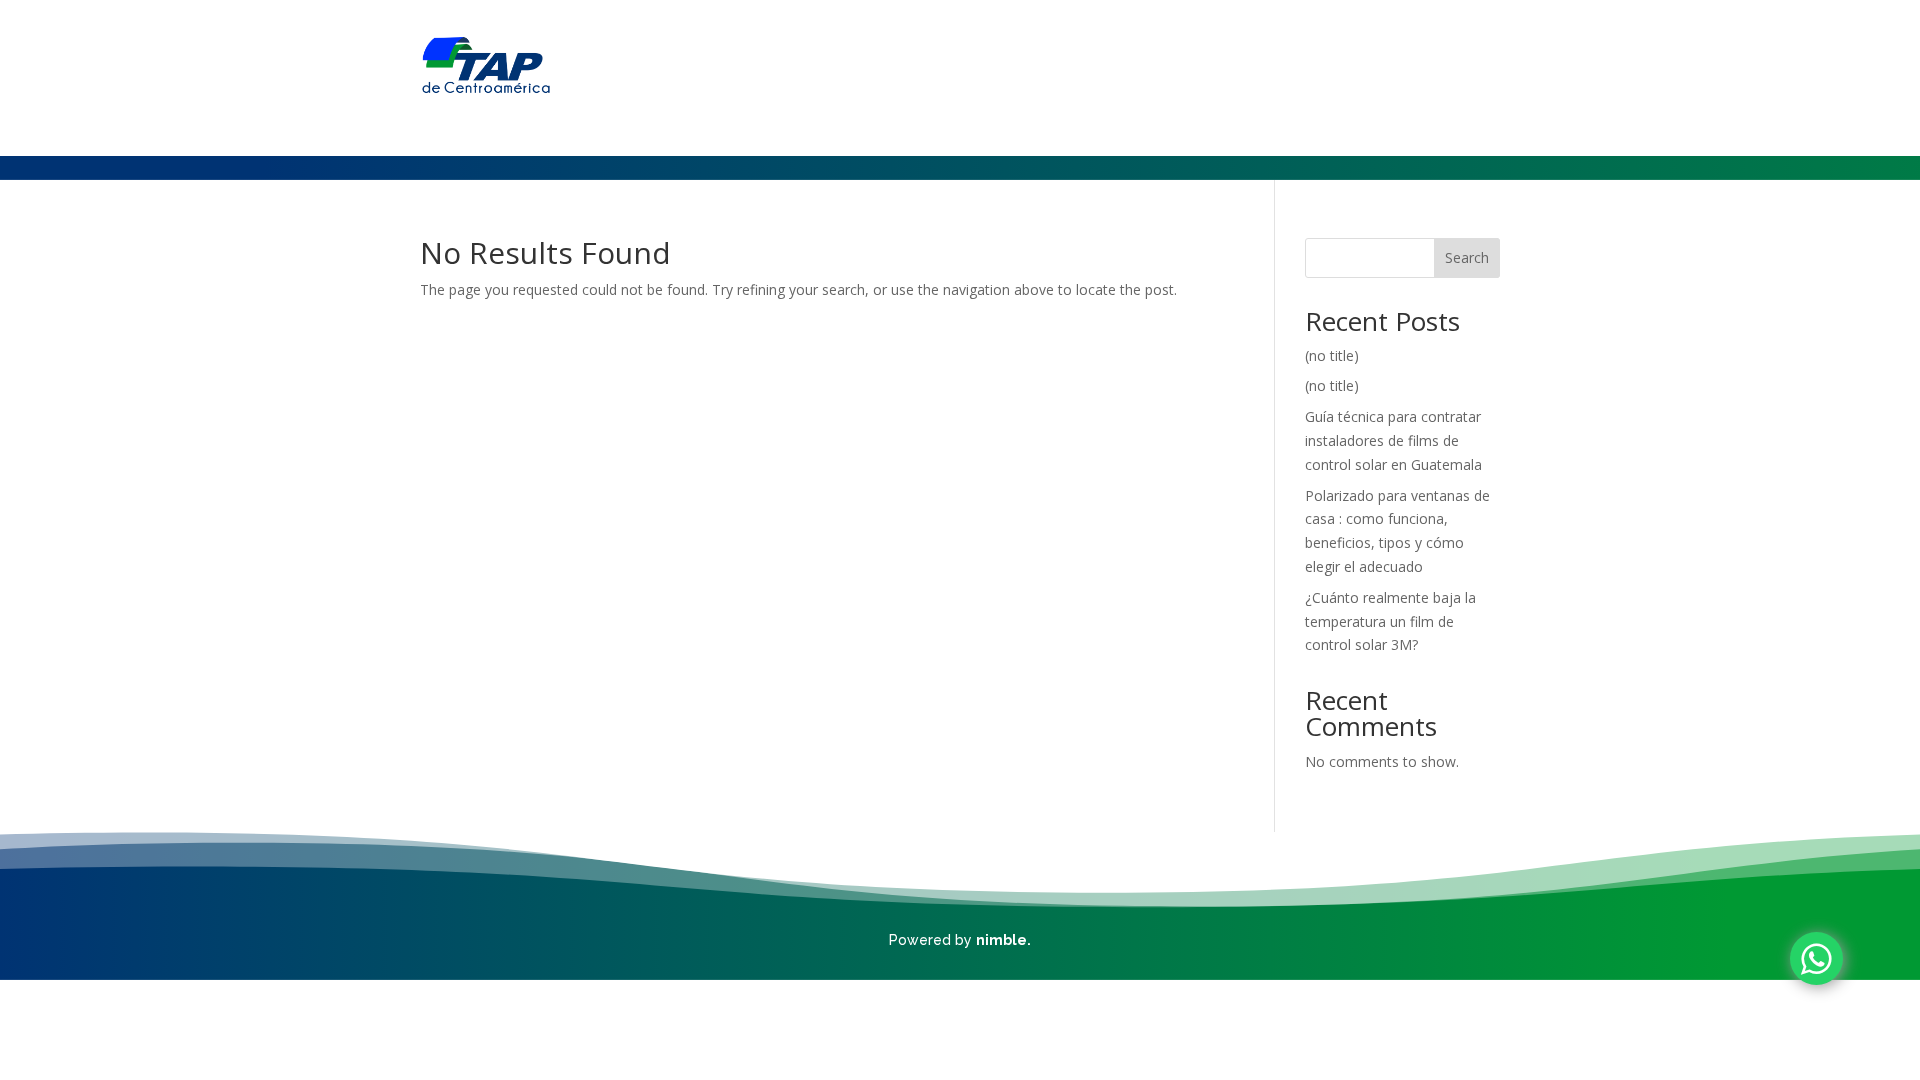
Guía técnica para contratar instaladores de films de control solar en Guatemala (1393, 440)
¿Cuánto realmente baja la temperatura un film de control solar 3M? (1390, 621)
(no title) (1332, 355)
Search (1467, 257)
